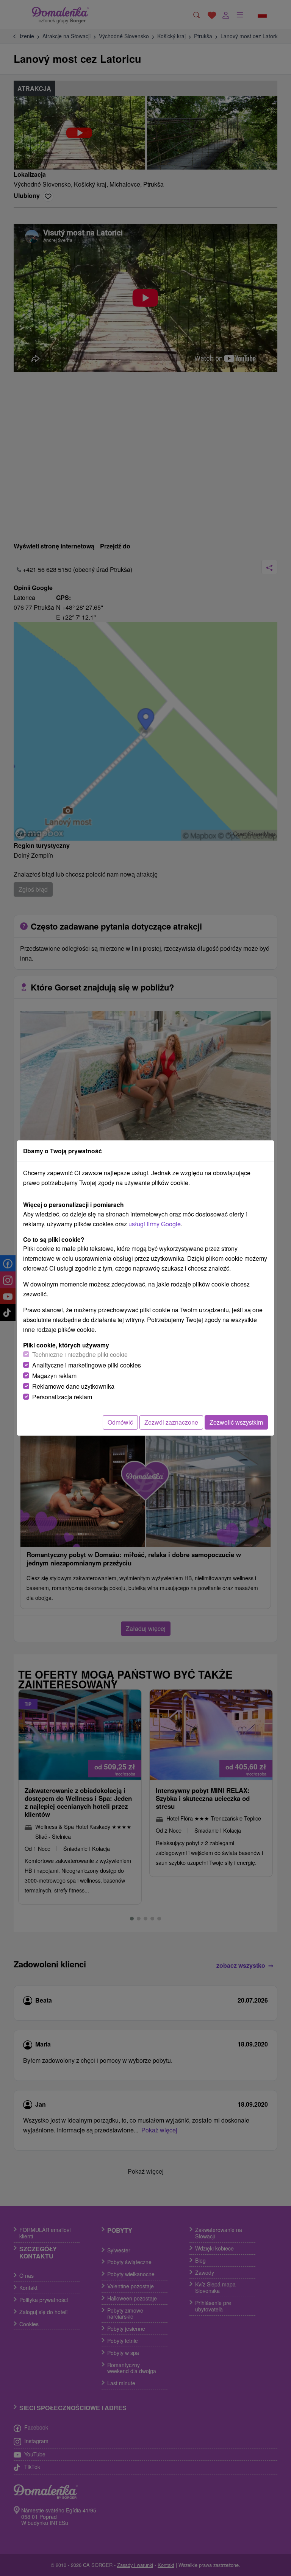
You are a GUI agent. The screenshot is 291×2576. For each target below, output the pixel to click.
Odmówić (120, 1422)
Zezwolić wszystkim (236, 1422)
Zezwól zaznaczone (171, 1422)
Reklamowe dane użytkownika (73, 1386)
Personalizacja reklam (62, 1397)
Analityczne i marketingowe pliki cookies (87, 1365)
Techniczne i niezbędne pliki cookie (80, 1354)
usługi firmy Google (155, 1224)
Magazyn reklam (54, 1376)
